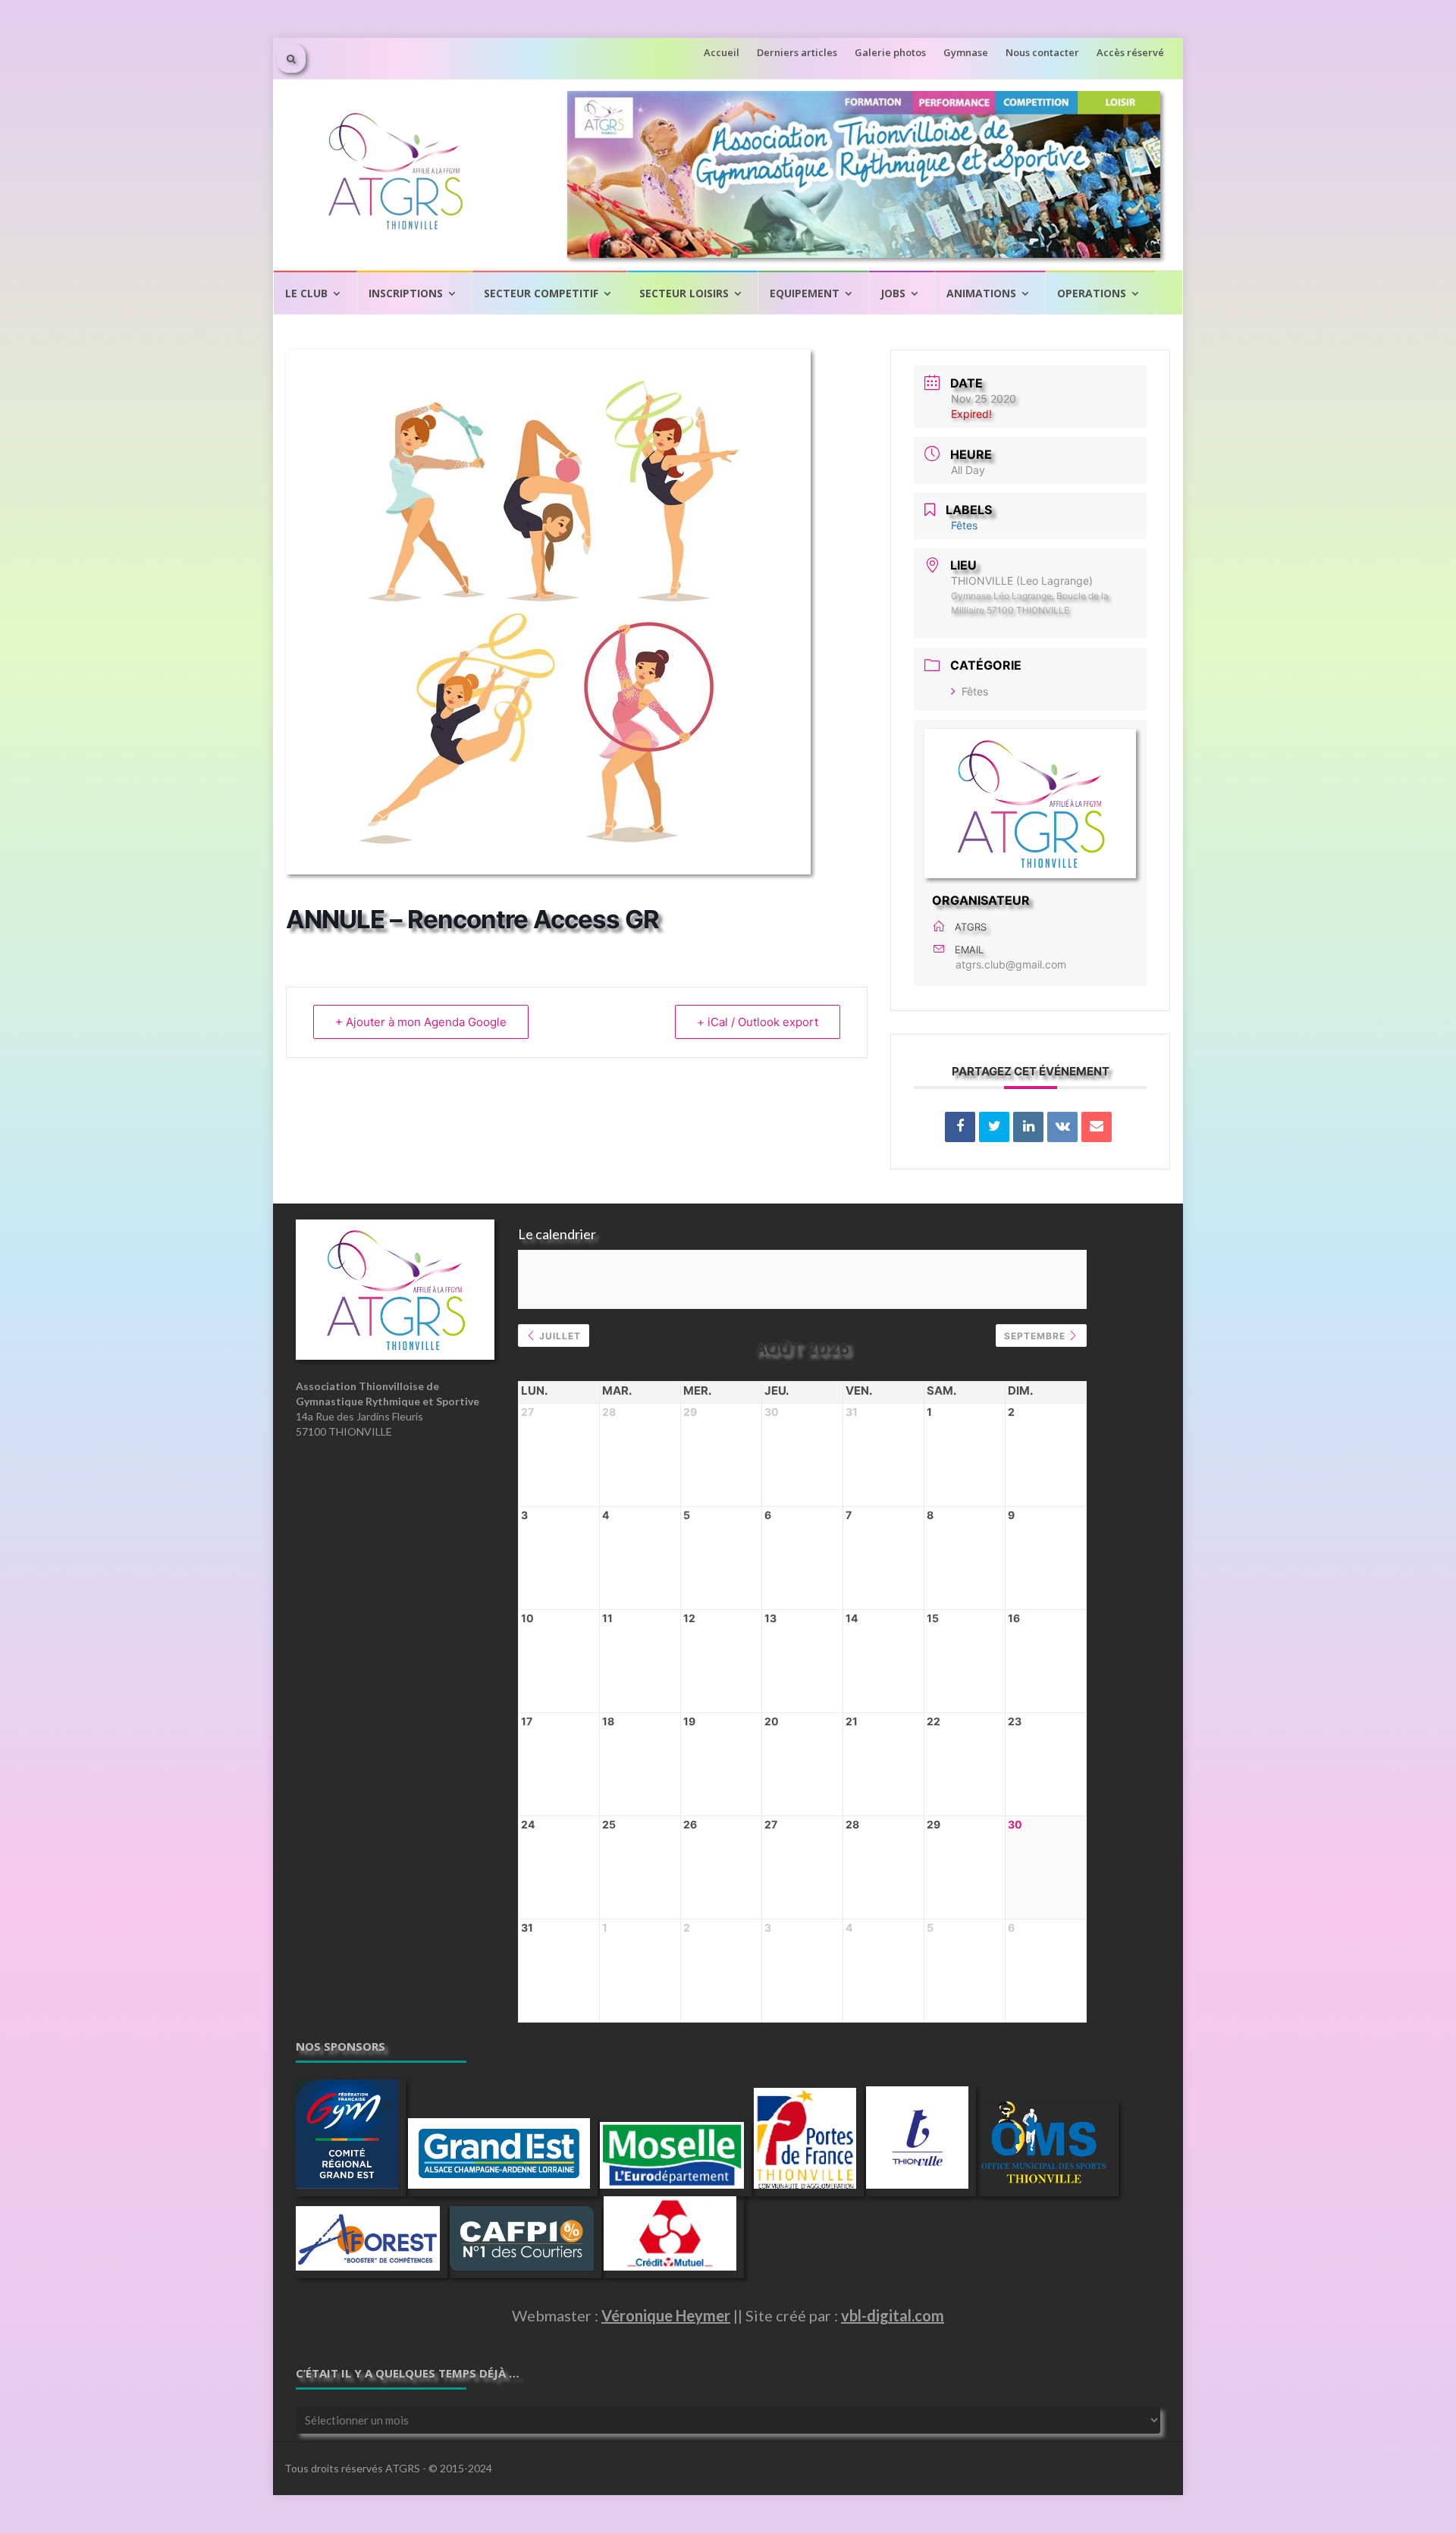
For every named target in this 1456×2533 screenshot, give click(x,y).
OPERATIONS (1092, 293)
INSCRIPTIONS (406, 293)
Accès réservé (1130, 52)
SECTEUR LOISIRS (684, 293)
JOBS (893, 293)
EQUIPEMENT (805, 293)
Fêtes (975, 691)
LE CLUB (306, 293)
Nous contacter (1042, 52)
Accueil (722, 52)
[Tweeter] (994, 1127)
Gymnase (966, 52)
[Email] (1097, 1127)
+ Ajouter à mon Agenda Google (421, 1022)
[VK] (1062, 1127)
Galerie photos (890, 52)
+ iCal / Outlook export (758, 1022)
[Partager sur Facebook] (960, 1127)
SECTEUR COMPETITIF (541, 293)
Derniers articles (797, 52)
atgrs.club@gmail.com (1011, 964)
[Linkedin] (1028, 1127)
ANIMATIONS (981, 293)
